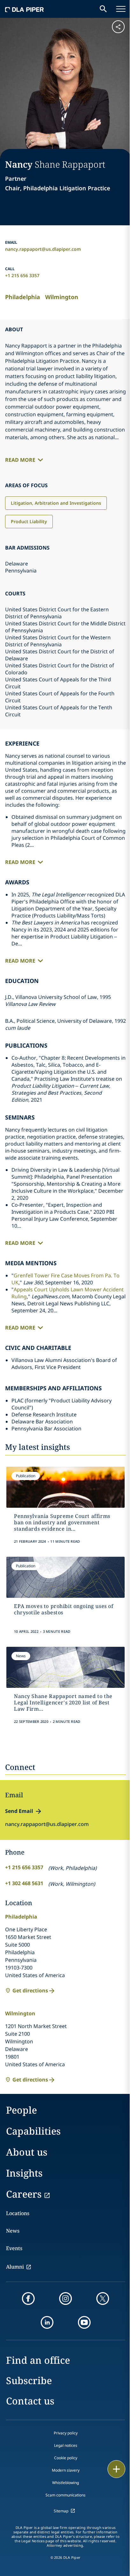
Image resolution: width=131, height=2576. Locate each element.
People (21, 2110)
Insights (24, 2173)
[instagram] (65, 2299)
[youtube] (84, 2322)
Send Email (19, 1811)
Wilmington (62, 297)
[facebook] (28, 2299)
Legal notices (66, 2445)
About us (27, 2152)
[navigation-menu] (121, 9)
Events (14, 2248)
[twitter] (103, 2299)
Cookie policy (66, 2458)
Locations (18, 2213)
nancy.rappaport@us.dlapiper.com (43, 249)
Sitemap (61, 2511)
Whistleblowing (65, 2483)
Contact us (30, 2401)
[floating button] (116, 2469)
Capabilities (33, 2131)
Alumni (15, 2267)
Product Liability (29, 521)
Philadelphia (23, 297)
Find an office (38, 2360)
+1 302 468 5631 (24, 1883)
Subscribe (29, 2380)
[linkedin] (47, 2322)
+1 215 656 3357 (22, 275)
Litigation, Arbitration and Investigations (56, 503)
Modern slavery (66, 2470)
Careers (24, 2194)
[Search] (103, 9)
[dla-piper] (24, 9)
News (13, 2231)
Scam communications (65, 2495)
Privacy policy (66, 2433)
